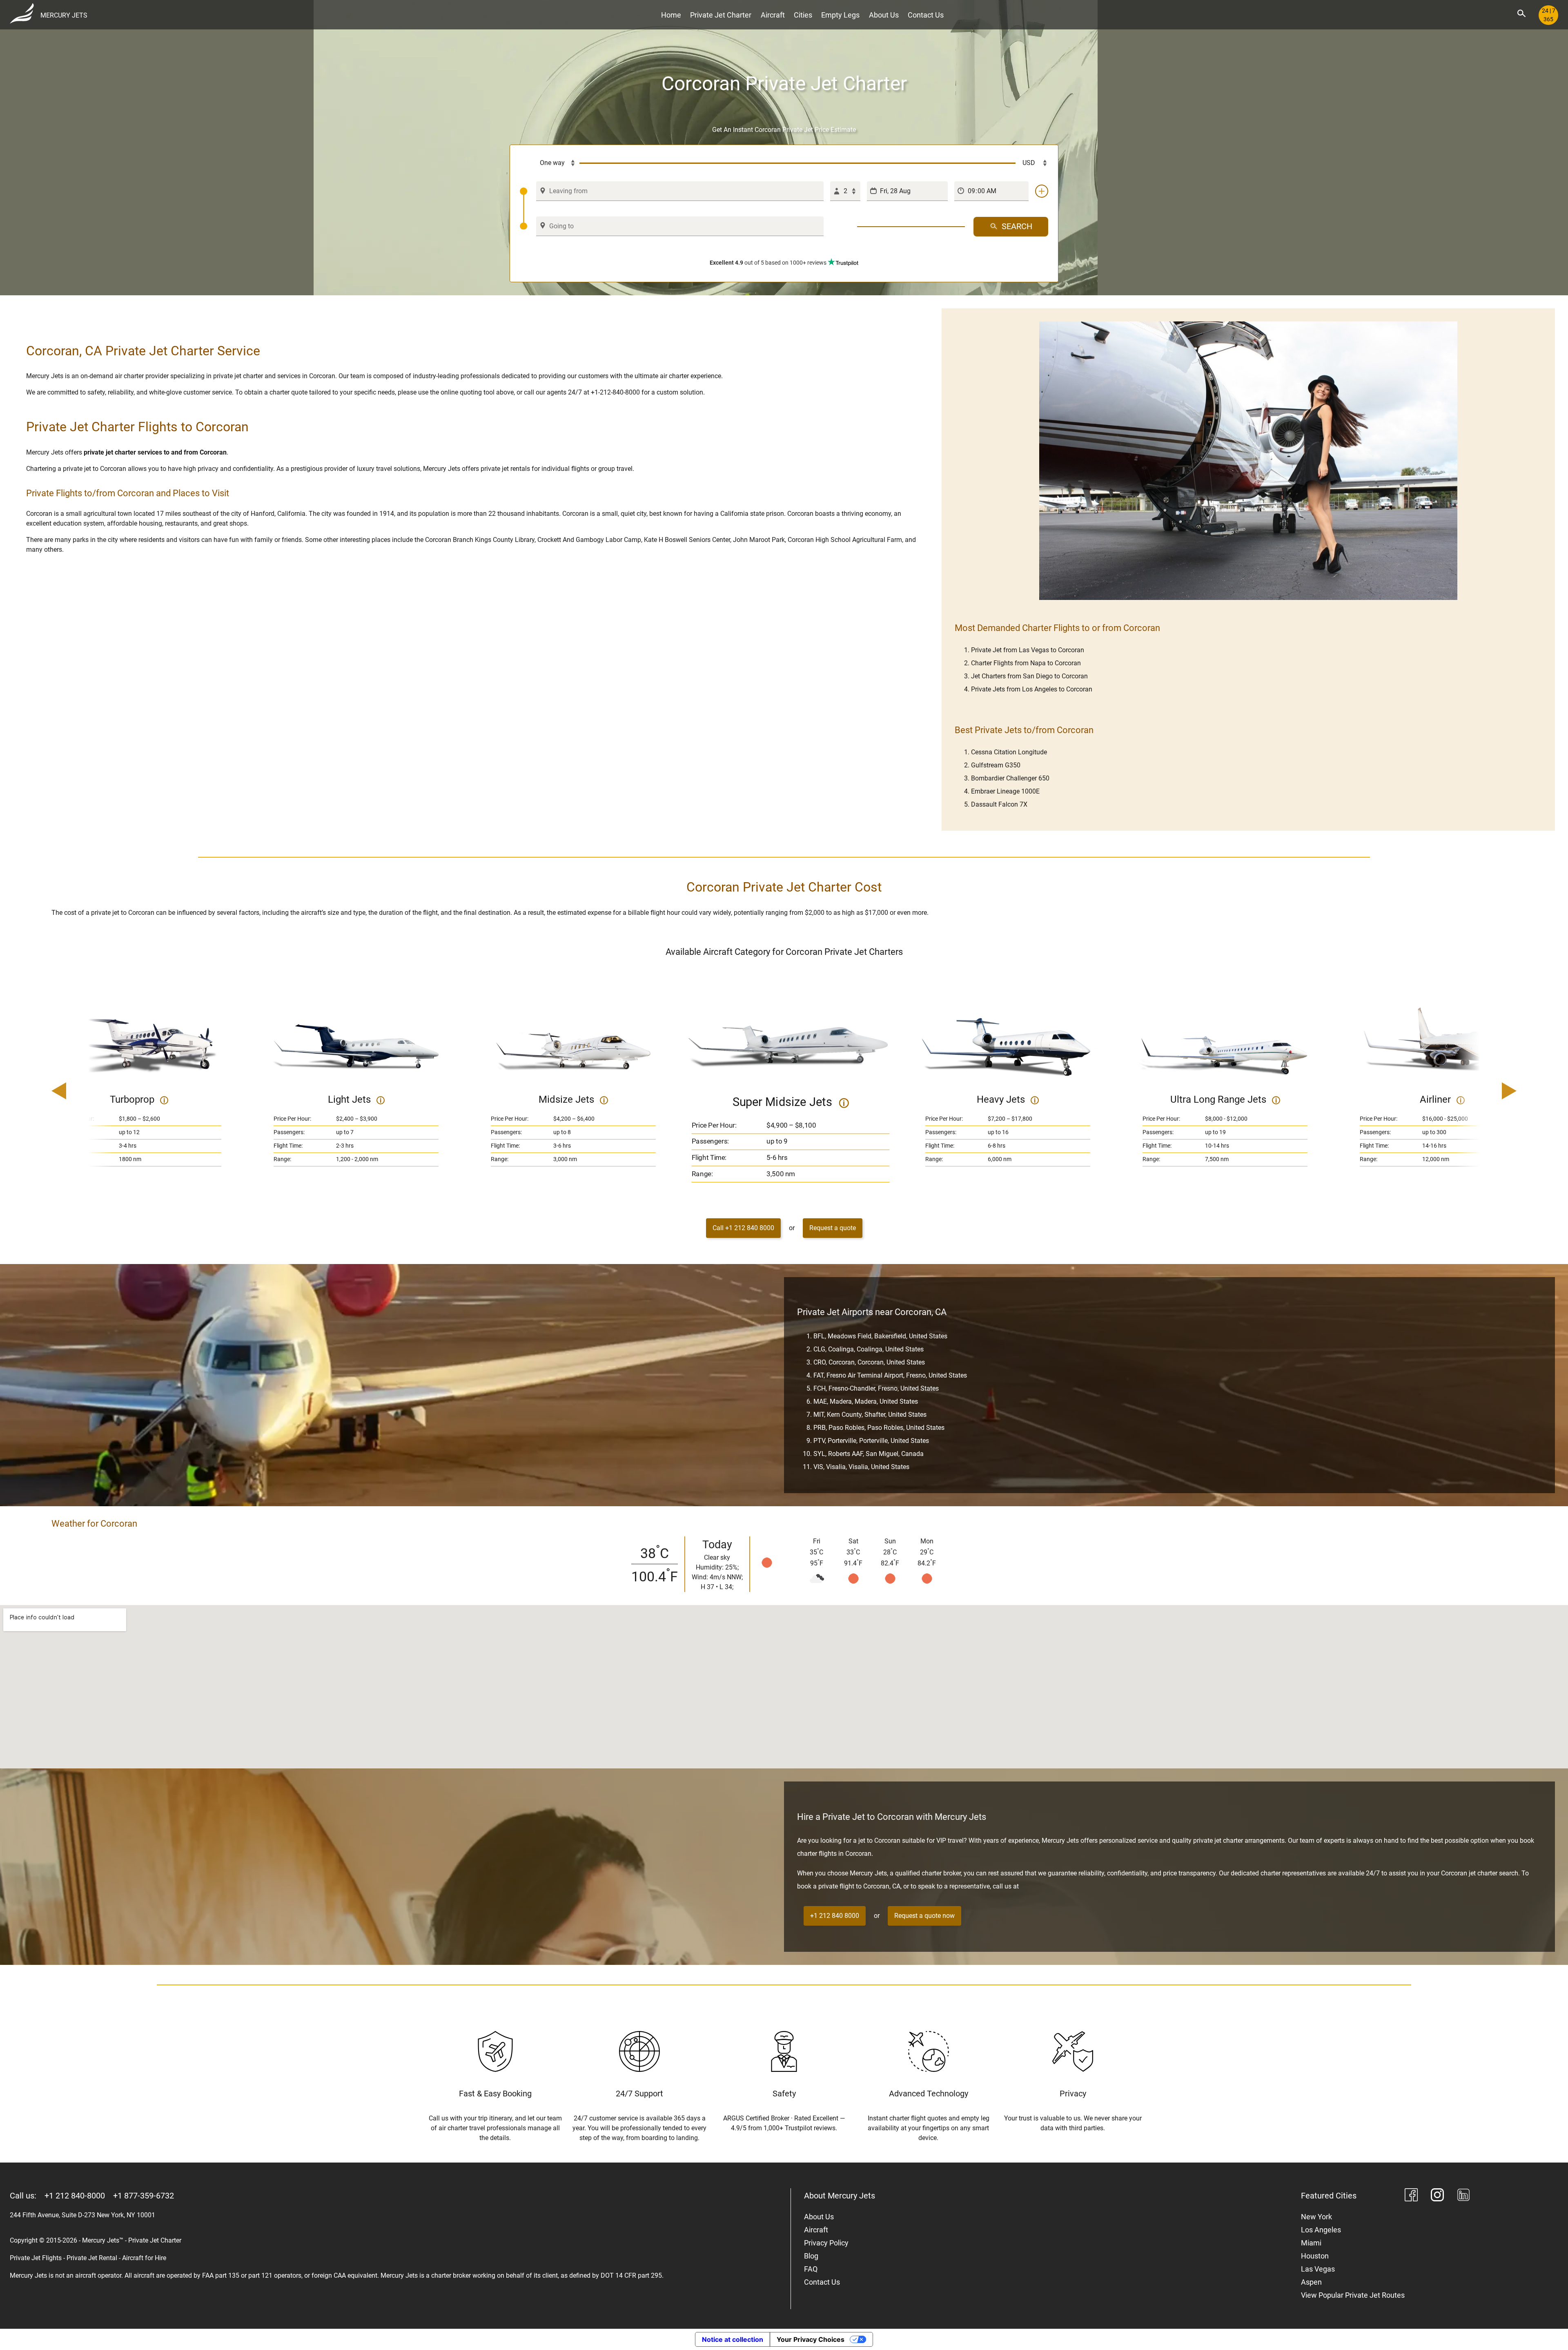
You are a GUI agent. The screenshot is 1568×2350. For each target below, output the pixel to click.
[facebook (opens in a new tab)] (1411, 2196)
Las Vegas (1318, 2269)
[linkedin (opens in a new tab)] (1463, 2196)
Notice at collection (733, 2339)
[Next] (1486, 1092)
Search (1017, 226)
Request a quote (833, 1228)
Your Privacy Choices (811, 2339)
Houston (1315, 2256)
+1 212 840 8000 (835, 1916)
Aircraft (773, 15)
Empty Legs (840, 15)
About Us (884, 15)
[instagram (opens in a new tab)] (1437, 2196)
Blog (811, 2256)
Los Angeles (1321, 2230)
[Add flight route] (1042, 191)
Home (671, 15)
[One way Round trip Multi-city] (550, 163)
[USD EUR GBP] (1032, 163)
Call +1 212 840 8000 (743, 1228)
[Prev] (82, 1092)
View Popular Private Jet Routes (1353, 2295)
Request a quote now (924, 1916)
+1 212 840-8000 (75, 2196)
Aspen (1311, 2282)
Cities (803, 15)
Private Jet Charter (721, 15)
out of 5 (768, 263)
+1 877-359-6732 (144, 2196)
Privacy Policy (826, 2243)
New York (1316, 2217)
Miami (1311, 2243)
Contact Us (926, 15)
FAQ (811, 2269)
